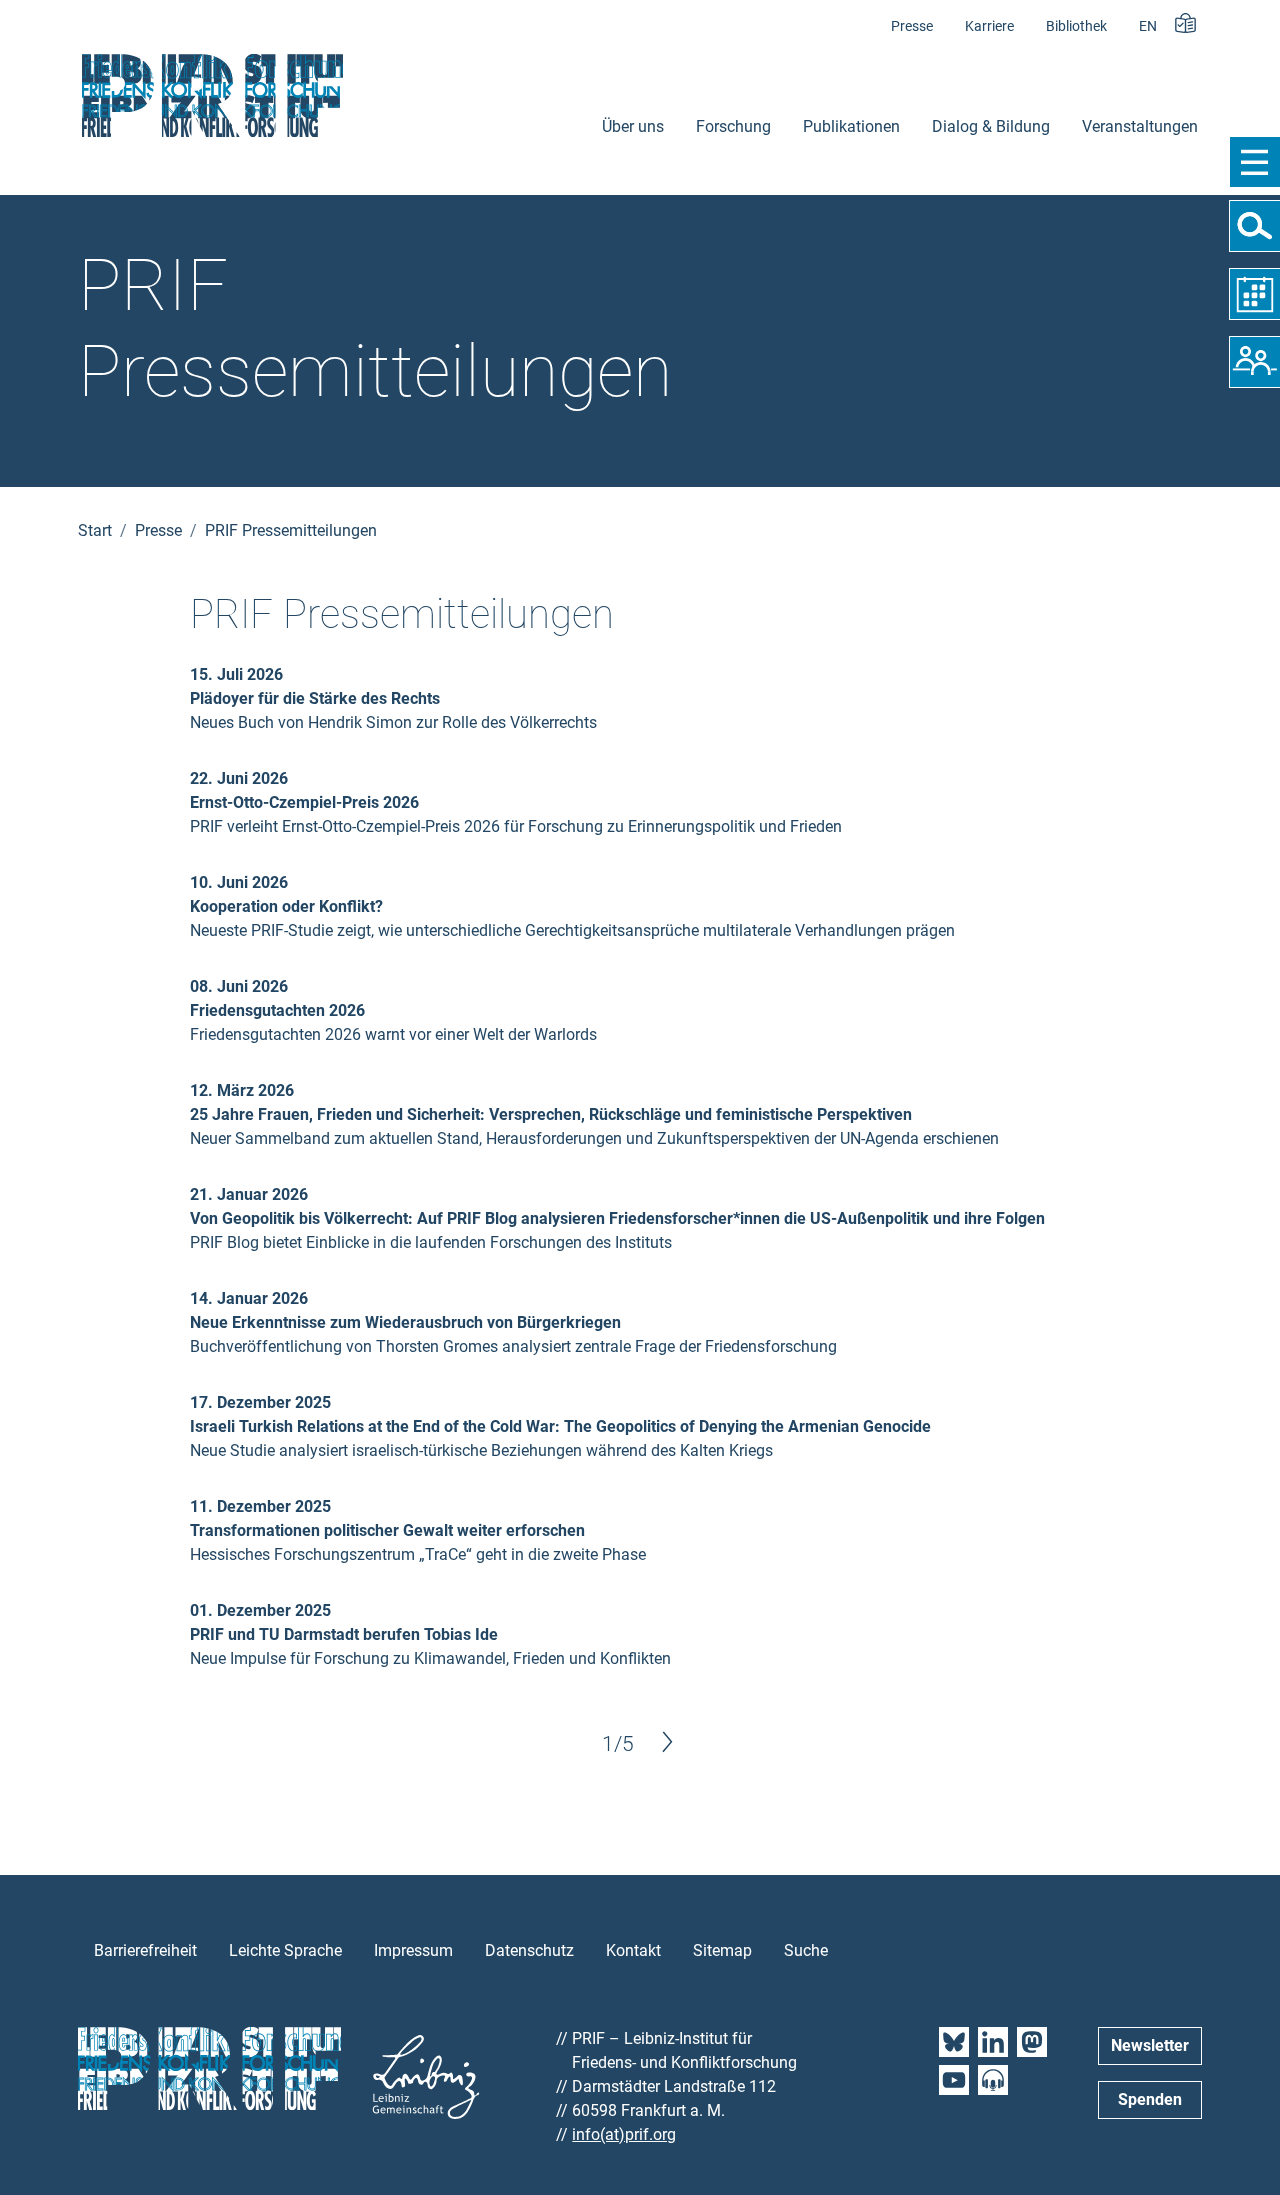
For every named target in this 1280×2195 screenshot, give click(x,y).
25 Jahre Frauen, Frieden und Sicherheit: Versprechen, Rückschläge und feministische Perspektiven (551, 1114)
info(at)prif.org (624, 2134)
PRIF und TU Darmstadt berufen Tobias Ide (344, 1634)
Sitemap (722, 1950)
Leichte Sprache (285, 1950)
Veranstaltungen (1140, 126)
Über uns (633, 126)
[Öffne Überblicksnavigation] (1254, 162)
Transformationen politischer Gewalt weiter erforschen (387, 1530)
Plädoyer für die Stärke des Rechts (315, 698)
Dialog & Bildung (991, 126)
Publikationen (851, 126)
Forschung (733, 126)
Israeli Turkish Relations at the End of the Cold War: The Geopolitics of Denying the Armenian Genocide (560, 1426)
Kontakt (633, 1950)
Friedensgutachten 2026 (277, 1010)
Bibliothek (1076, 26)
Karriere (989, 26)
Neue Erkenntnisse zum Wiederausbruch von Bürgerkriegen (405, 1322)
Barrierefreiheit (145, 1950)
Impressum (413, 1950)
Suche (806, 1950)
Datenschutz (529, 1950)
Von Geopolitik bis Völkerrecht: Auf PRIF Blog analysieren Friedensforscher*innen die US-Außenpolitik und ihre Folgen (617, 1218)
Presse (912, 26)
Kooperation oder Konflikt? (286, 906)
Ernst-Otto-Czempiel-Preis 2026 (304, 802)
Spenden (1150, 2099)
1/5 (618, 1744)
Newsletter (1150, 2045)
